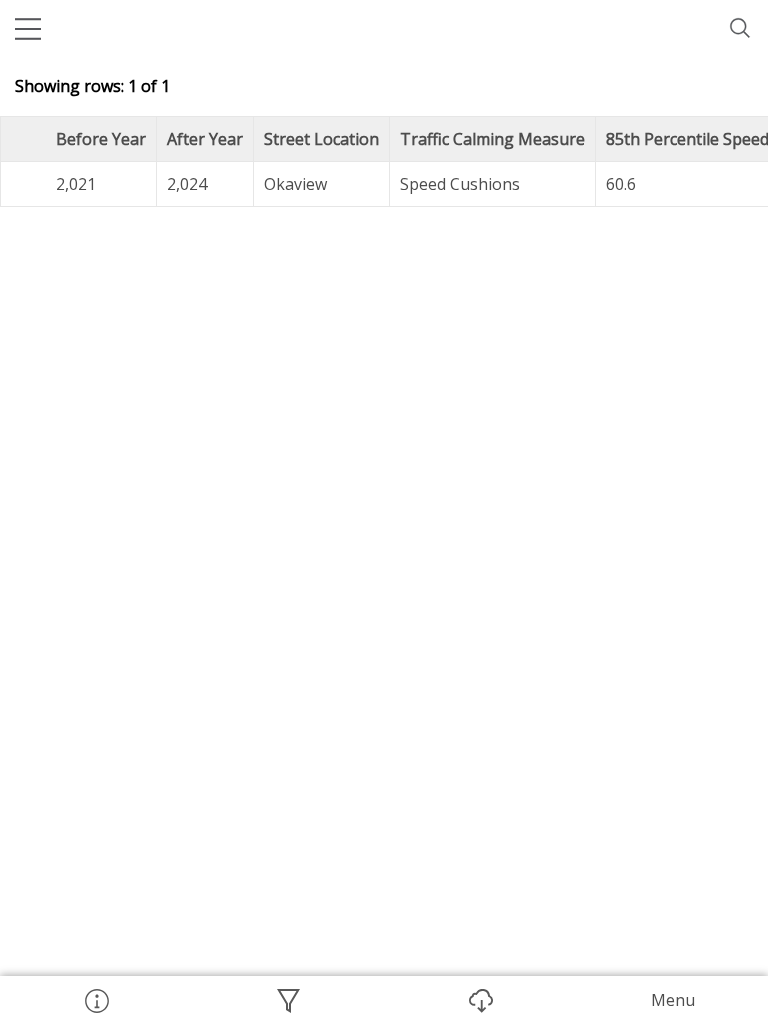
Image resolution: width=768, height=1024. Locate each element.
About (96, 1000)
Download (480, 1000)
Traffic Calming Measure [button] (492, 139)
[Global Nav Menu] (28, 28)
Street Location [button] (321, 139)
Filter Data (288, 1000)
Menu (673, 1000)
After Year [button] (205, 139)
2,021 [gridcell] (76, 184)
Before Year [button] (101, 139)
